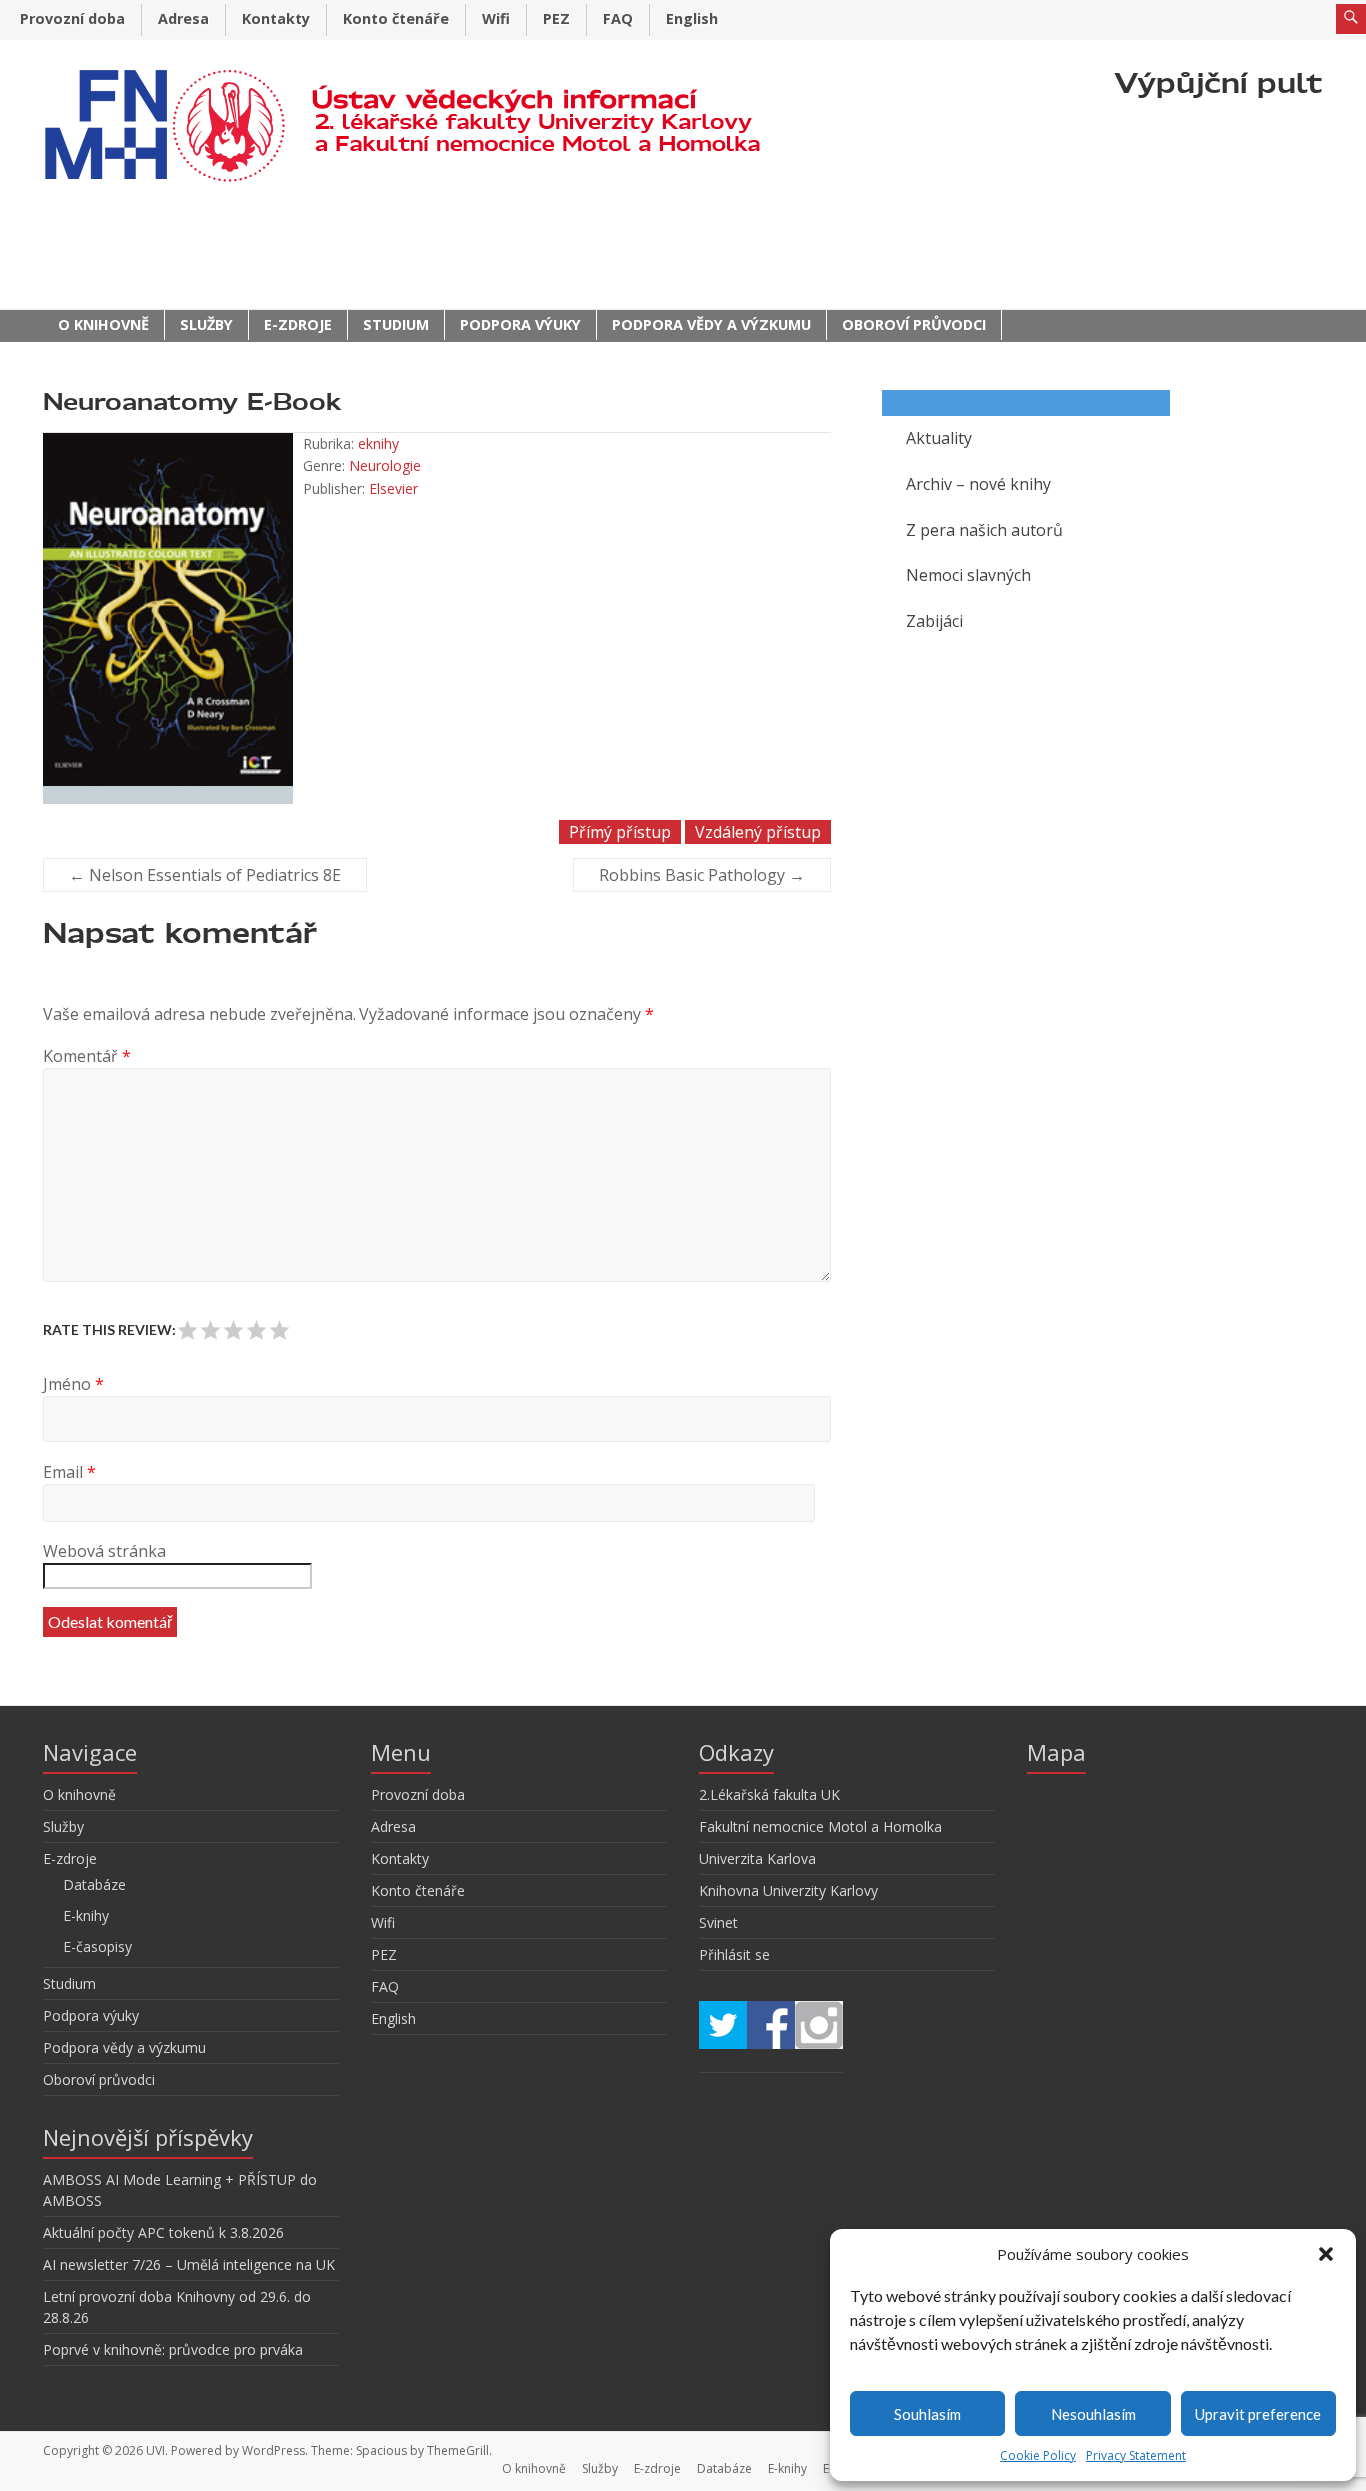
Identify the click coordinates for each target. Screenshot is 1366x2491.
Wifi (496, 18)
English (692, 18)
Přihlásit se (734, 1954)
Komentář (87, 1056)
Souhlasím (927, 2414)
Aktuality (939, 438)
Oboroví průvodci (914, 324)
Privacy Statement (1136, 2455)
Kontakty (276, 18)
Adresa (183, 18)
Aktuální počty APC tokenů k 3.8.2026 (163, 2232)
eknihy (378, 443)
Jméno (73, 1384)
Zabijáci (934, 621)
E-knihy (86, 1915)
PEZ (556, 18)
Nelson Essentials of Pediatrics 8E (205, 875)
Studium (396, 324)
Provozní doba (72, 18)
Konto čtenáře (396, 18)
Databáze (94, 1884)
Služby (206, 324)
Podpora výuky (520, 324)
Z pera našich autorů (984, 530)
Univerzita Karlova (757, 1858)
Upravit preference (1258, 2414)
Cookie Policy (1038, 2455)
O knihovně (103, 324)
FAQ (618, 18)
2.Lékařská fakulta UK (769, 1794)
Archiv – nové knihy (978, 484)
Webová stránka (104, 1551)
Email (69, 1472)
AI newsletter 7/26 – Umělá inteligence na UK (189, 2264)
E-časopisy (97, 1946)
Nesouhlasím (1093, 2414)
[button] (1326, 2254)
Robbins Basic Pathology (702, 875)
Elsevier (393, 488)
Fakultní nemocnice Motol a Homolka (820, 1826)
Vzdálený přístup (758, 832)
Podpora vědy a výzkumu (711, 324)
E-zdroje (298, 324)
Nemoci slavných (968, 575)
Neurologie (385, 465)
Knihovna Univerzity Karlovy (788, 1890)
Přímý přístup (620, 832)
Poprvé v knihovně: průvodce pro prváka (173, 2349)
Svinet (718, 1922)
